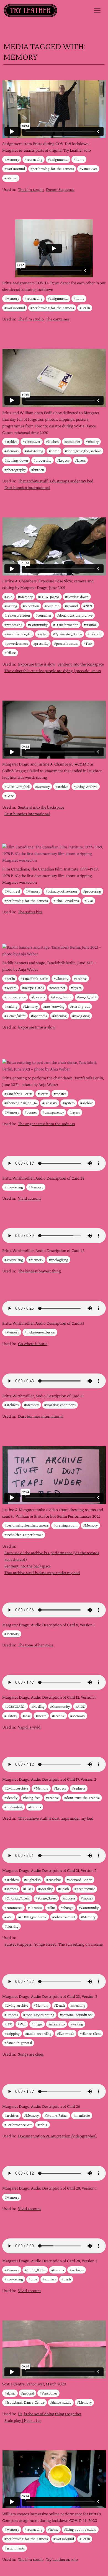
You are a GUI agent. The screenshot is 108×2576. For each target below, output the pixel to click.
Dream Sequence (60, 189)
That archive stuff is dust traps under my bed (56, 481)
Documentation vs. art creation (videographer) (57, 2136)
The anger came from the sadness (46, 1124)
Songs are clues (31, 2054)
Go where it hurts (33, 1344)
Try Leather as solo (62, 2559)
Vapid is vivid (29, 1727)
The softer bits (30, 912)
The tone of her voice (36, 1645)
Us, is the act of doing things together (50, 2414)
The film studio (31, 189)
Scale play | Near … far (23, 2420)
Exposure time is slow (37, 664)
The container (58, 319)
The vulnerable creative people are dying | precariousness (53, 671)
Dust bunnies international (27, 487)
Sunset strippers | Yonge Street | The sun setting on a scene (54, 1944)
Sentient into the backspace (81, 664)
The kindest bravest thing (39, 1271)
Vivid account (29, 1198)
